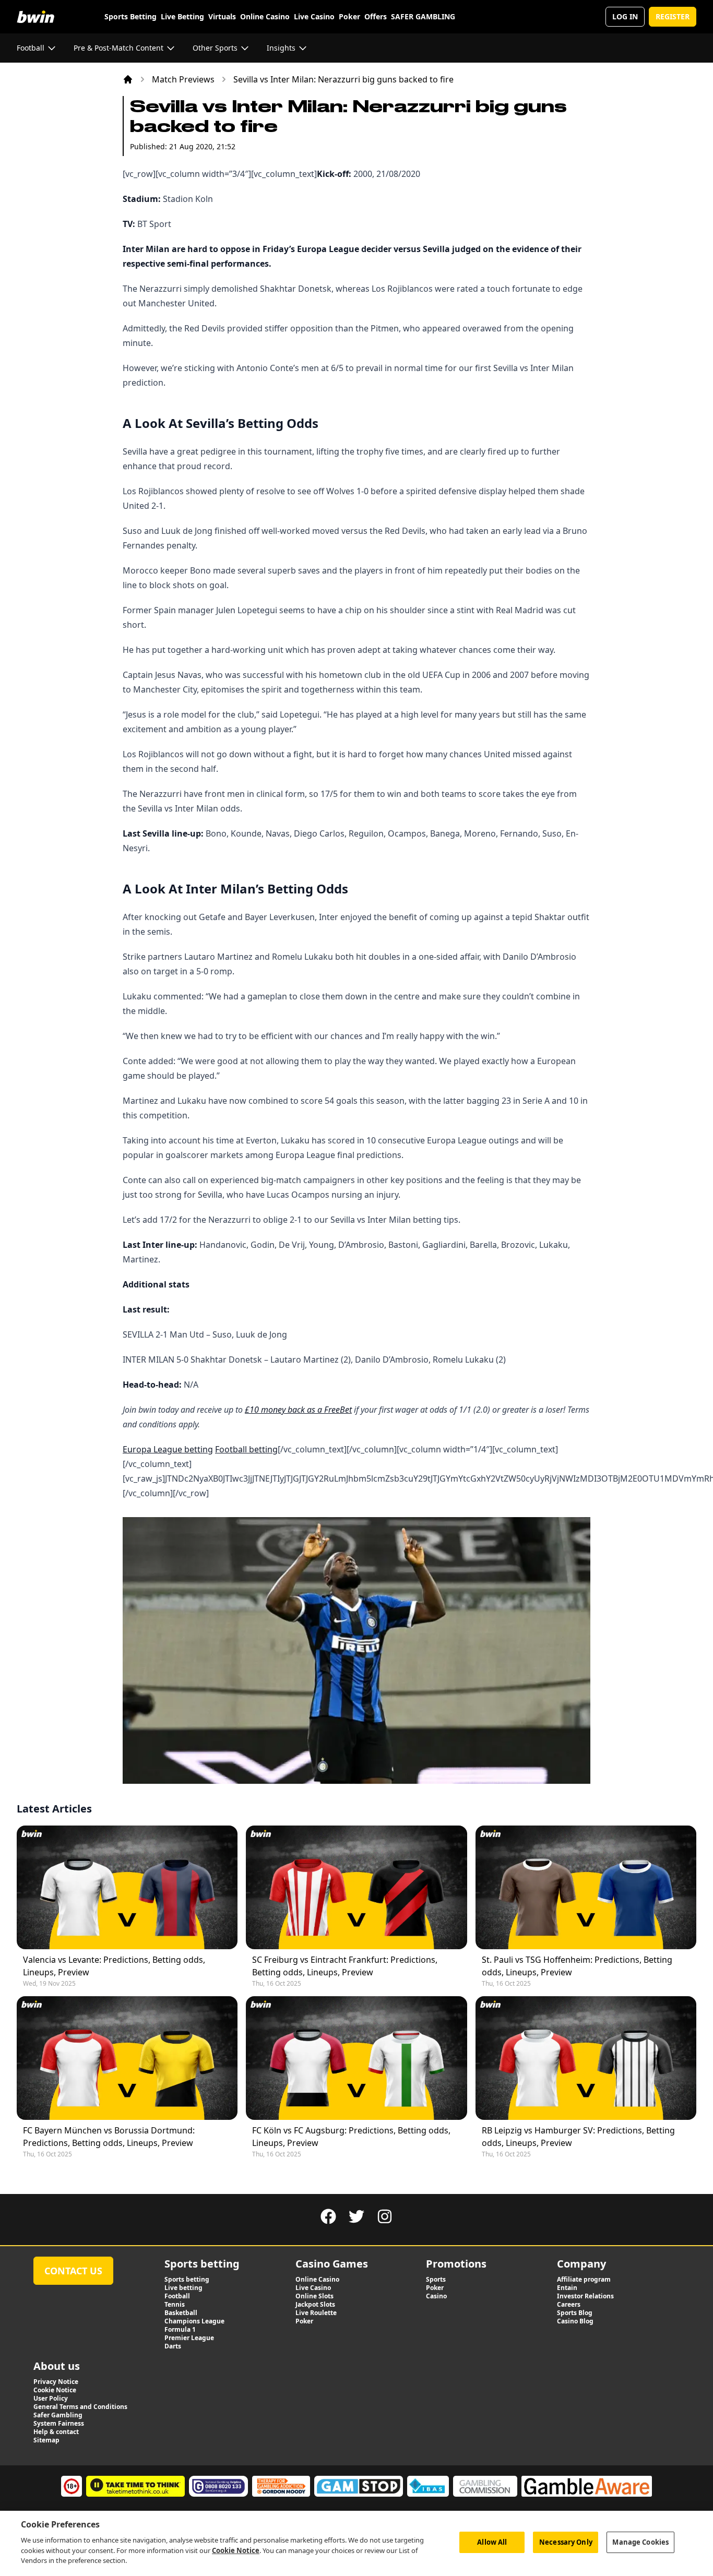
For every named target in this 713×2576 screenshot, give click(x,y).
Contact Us (73, 2271)
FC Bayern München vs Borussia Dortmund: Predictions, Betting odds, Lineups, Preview (109, 2137)
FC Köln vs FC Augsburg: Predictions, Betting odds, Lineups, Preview (351, 2137)
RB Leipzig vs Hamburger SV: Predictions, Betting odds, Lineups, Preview (578, 2137)
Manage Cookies (640, 2542)
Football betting (246, 1449)
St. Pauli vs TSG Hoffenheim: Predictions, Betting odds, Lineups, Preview (577, 1966)
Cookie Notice (236, 2550)
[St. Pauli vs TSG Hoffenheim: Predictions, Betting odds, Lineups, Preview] (586, 1887)
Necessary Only (566, 2542)
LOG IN (625, 16)
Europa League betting (168, 1449)
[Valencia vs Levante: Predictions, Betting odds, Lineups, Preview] (127, 1887)
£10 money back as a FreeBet (298, 1410)
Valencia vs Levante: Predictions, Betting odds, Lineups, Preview (114, 1966)
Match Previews (183, 79)
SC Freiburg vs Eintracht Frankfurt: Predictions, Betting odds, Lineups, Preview (345, 1966)
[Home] (128, 79)
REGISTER (673, 16)
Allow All (492, 2542)
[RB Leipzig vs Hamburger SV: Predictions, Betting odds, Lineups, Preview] (586, 2058)
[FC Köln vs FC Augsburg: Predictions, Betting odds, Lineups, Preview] (356, 2058)
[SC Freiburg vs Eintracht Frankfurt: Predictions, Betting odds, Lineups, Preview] (356, 1887)
